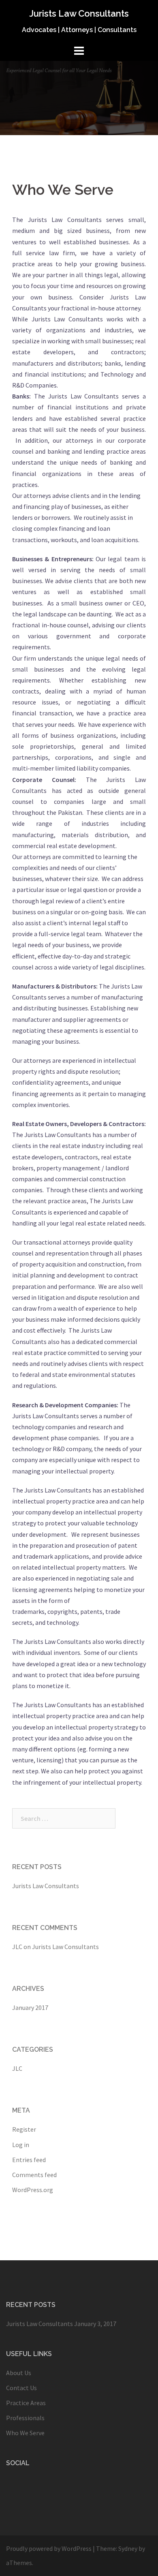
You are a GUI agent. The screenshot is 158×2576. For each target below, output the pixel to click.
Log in (21, 2145)
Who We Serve (25, 2433)
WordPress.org (33, 2190)
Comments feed (34, 2175)
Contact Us (21, 2388)
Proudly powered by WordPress (49, 2548)
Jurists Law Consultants (79, 13)
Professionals (25, 2418)
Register (24, 2129)
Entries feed (29, 2160)
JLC (17, 1947)
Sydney (128, 2548)
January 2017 (30, 2007)
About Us (19, 2373)
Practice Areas (26, 2403)
